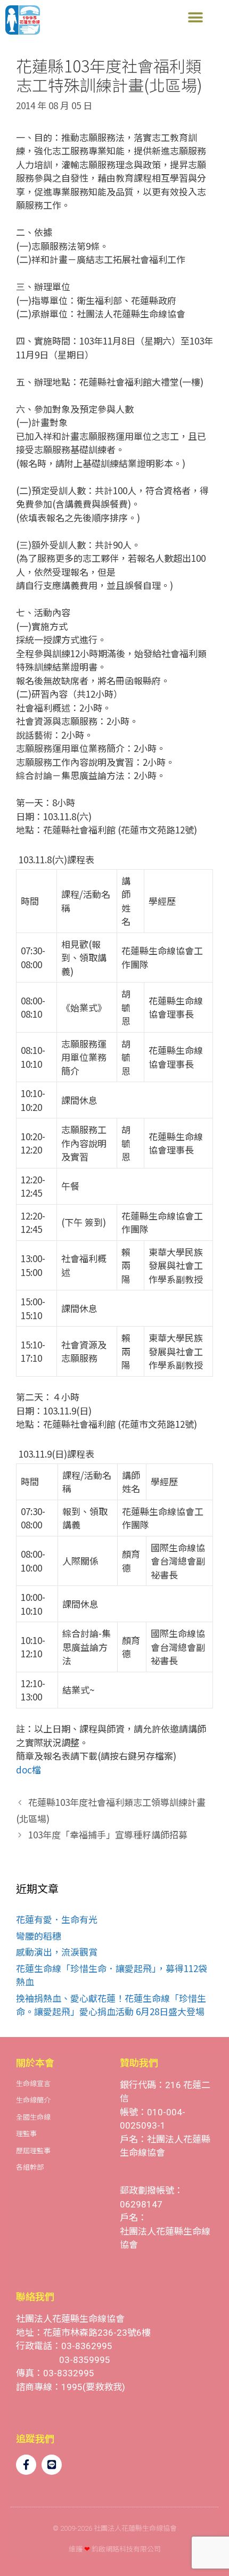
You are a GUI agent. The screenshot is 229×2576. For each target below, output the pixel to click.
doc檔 (28, 1769)
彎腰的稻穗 (39, 1936)
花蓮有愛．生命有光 (57, 1919)
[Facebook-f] (26, 2465)
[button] (195, 17)
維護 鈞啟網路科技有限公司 (115, 2549)
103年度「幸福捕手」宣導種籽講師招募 (108, 1834)
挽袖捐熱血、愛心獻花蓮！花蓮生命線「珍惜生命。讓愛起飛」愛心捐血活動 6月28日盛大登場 (111, 2005)
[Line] (52, 2465)
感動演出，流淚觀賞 (57, 1952)
